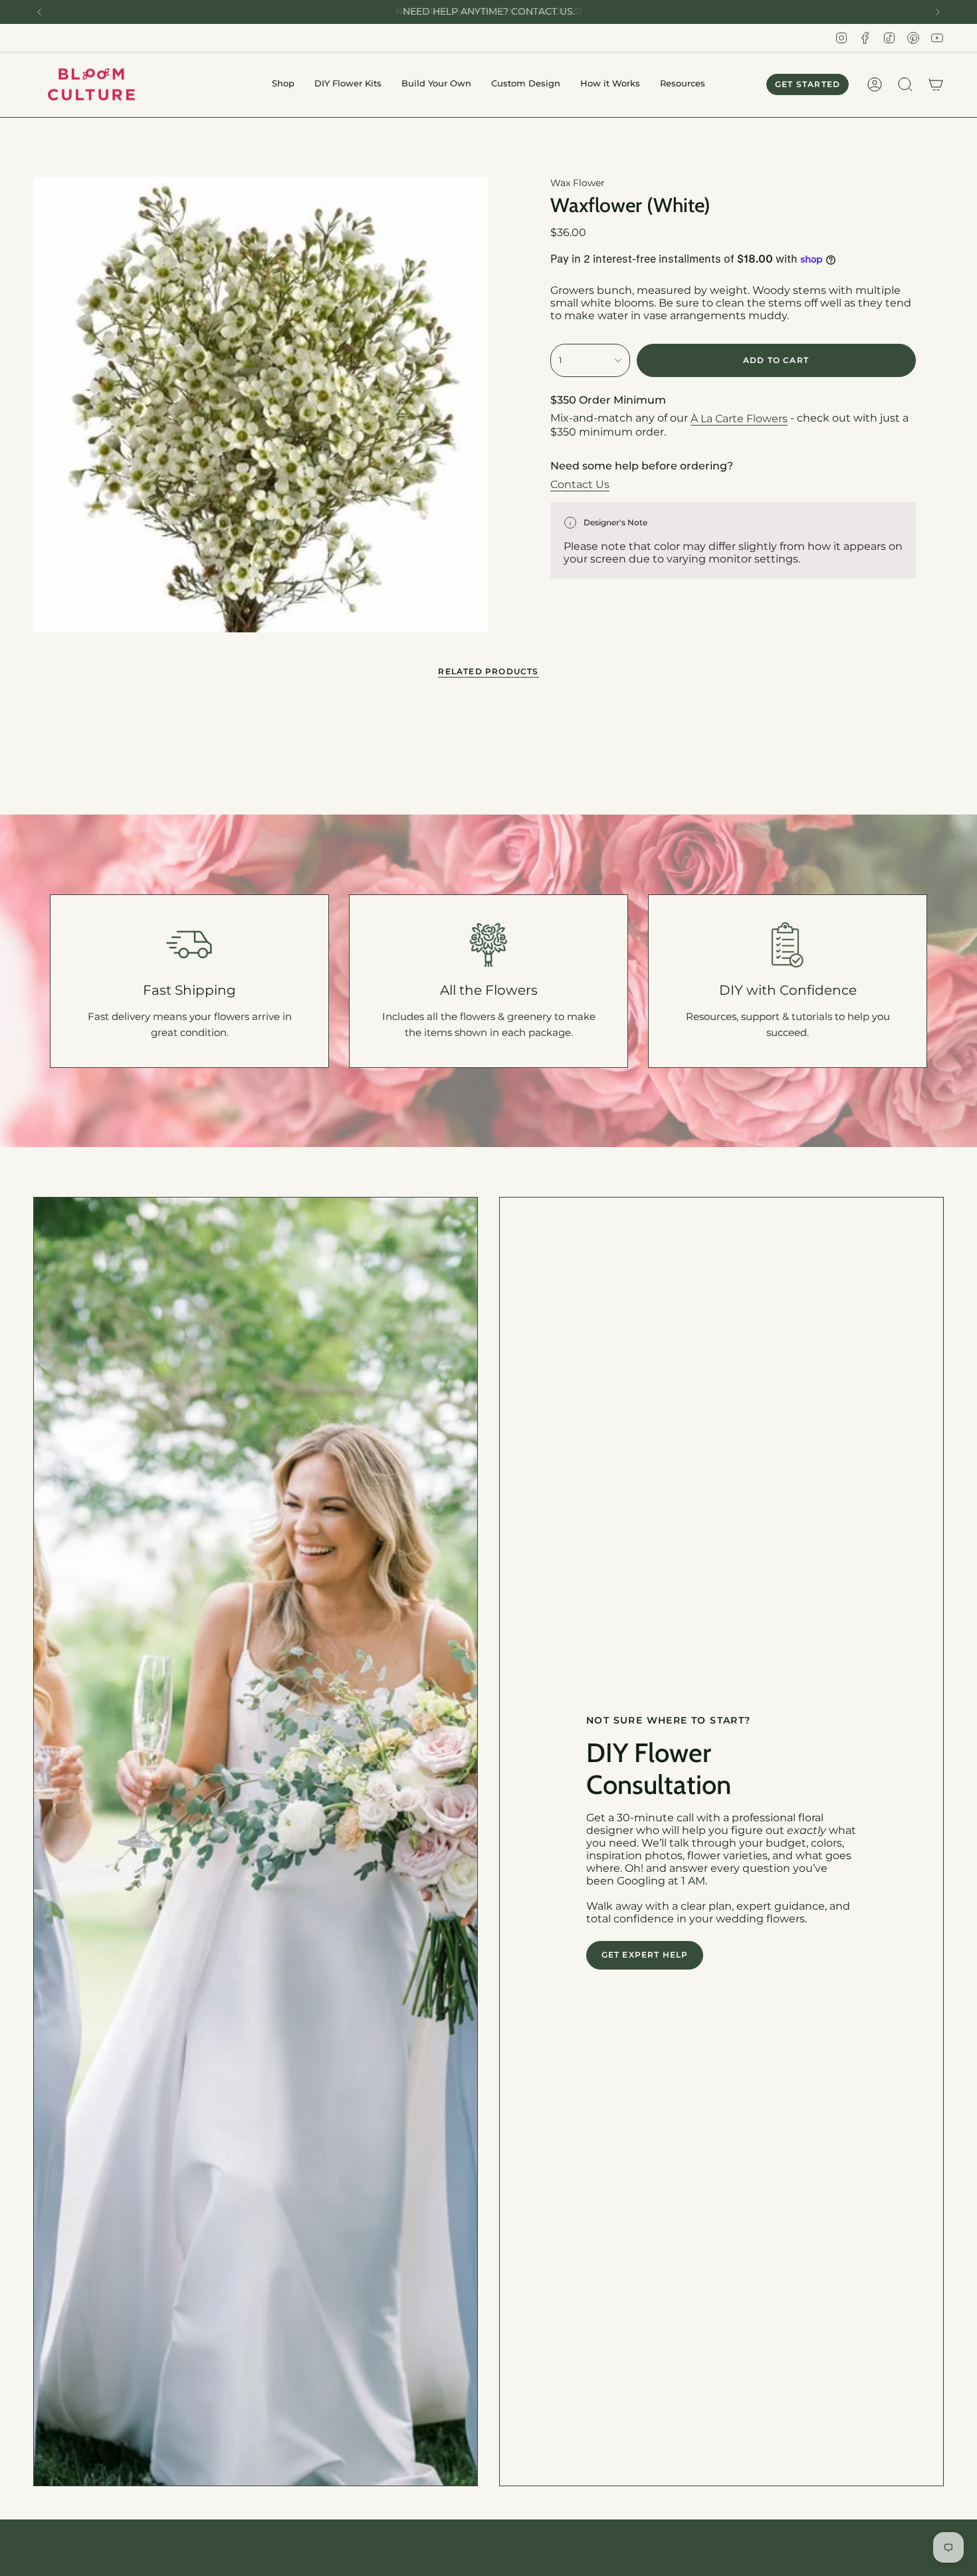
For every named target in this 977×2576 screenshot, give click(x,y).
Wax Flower (578, 183)
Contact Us (580, 484)
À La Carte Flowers (739, 419)
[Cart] (936, 84)
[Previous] (39, 12)
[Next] (938, 12)
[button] (283, 85)
